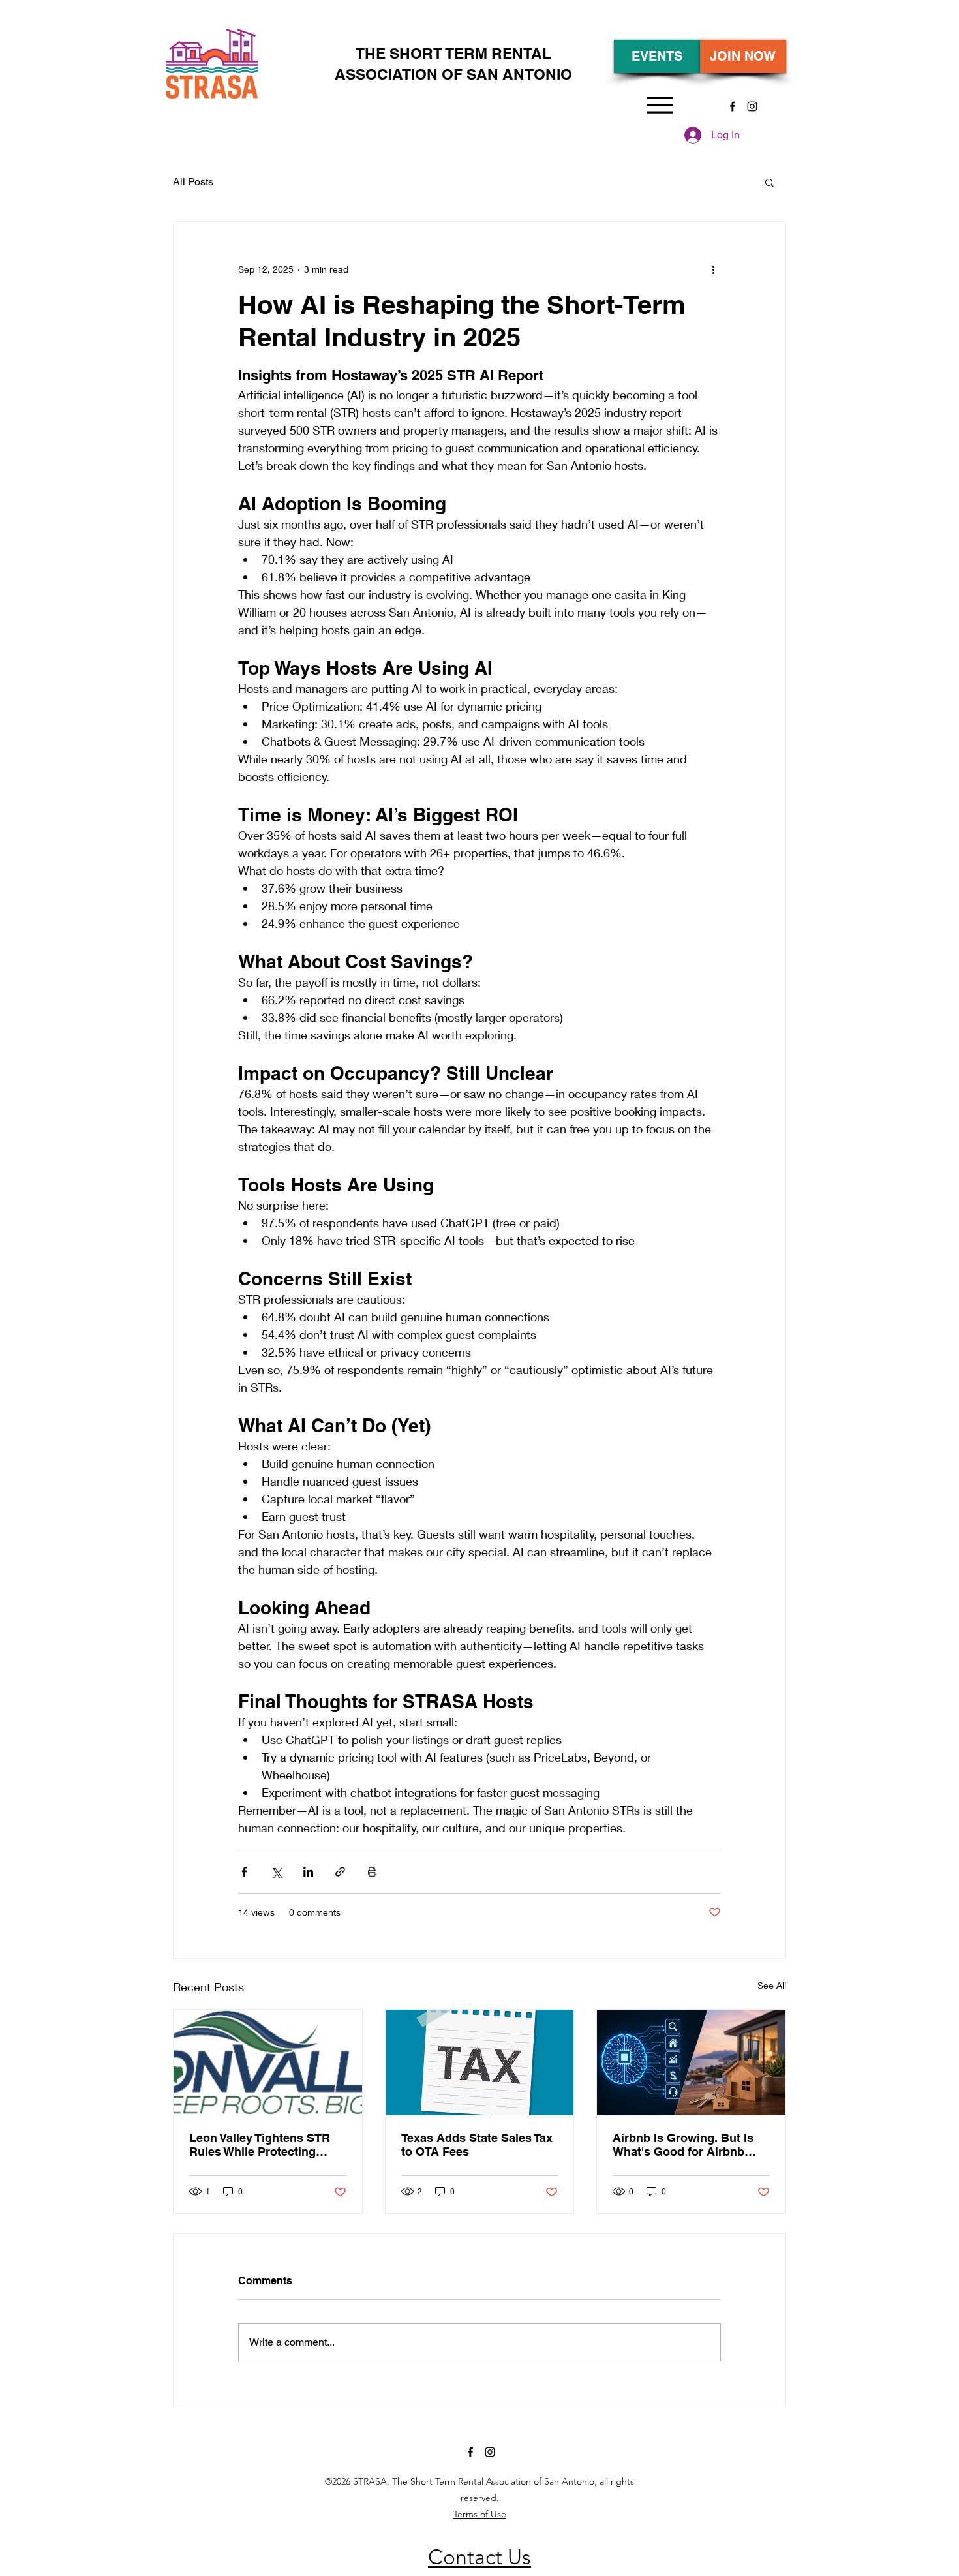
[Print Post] (372, 1872)
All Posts (193, 182)
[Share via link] (340, 1872)
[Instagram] (752, 106)
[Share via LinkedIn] (308, 1872)
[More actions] (713, 269)
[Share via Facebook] (244, 1872)
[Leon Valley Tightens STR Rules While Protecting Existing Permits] (268, 2062)
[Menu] (660, 105)
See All (772, 1985)
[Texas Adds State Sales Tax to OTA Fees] (480, 2062)
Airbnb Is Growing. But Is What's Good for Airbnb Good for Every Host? (683, 2145)
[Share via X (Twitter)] (276, 1872)
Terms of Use (480, 2514)
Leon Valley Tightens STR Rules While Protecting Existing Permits (260, 2145)
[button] (769, 182)
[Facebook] (733, 106)
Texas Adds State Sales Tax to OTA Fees (477, 2145)
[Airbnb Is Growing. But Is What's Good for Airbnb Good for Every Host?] (691, 2062)
